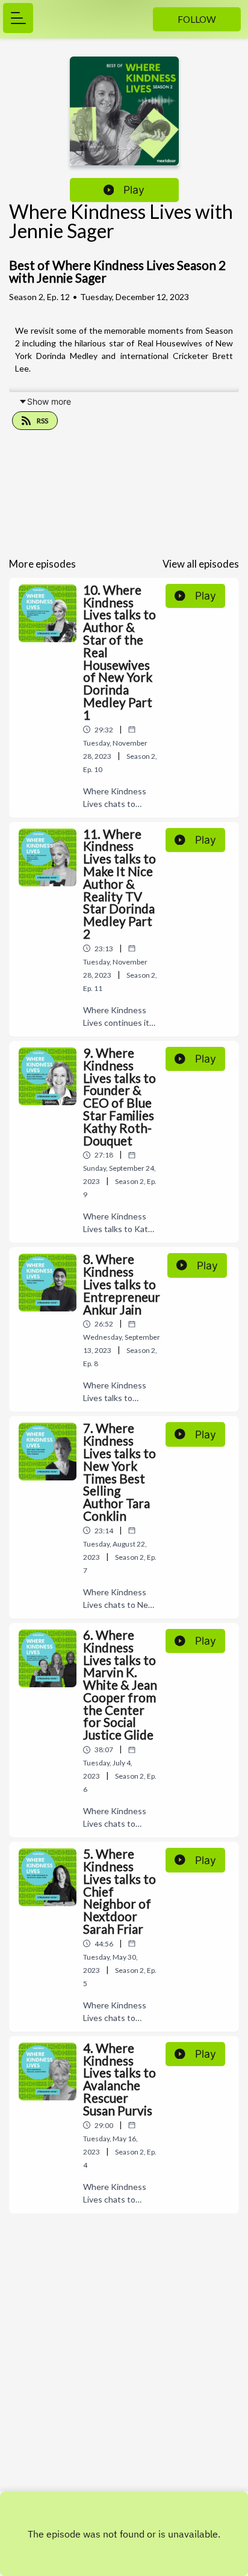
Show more (49, 401)
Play (134, 190)
